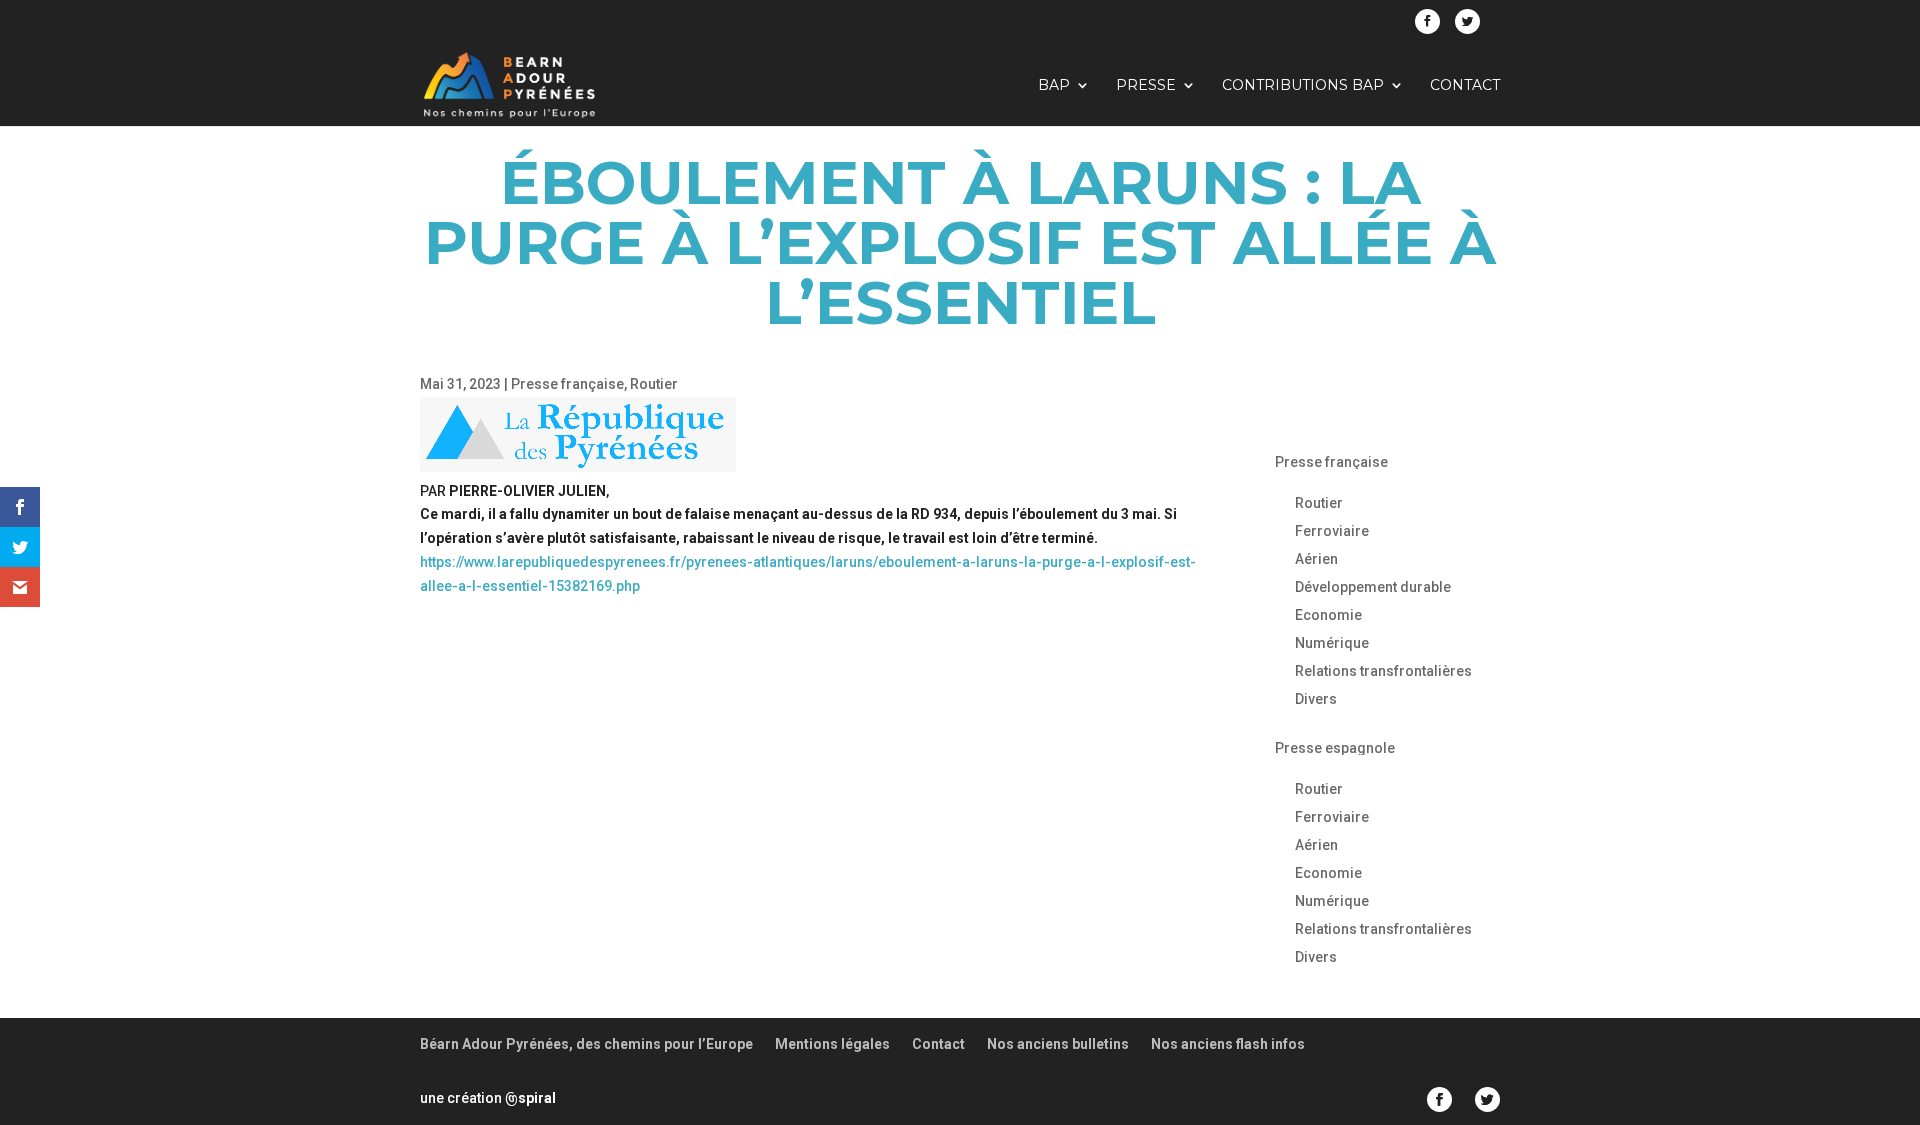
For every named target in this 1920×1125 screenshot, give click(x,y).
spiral (530, 1098)
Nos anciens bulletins (1058, 1044)
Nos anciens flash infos (1228, 1044)
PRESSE (1146, 86)
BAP (1054, 86)
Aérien (1316, 559)
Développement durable (1373, 587)
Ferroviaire (1332, 531)
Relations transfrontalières (1383, 671)
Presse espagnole (1335, 748)
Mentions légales (832, 1044)
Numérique (1332, 643)
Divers (1316, 699)
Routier (654, 384)
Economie (1328, 615)
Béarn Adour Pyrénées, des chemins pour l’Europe (586, 1044)
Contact (1465, 86)
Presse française (567, 384)
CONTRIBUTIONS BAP (1303, 86)
